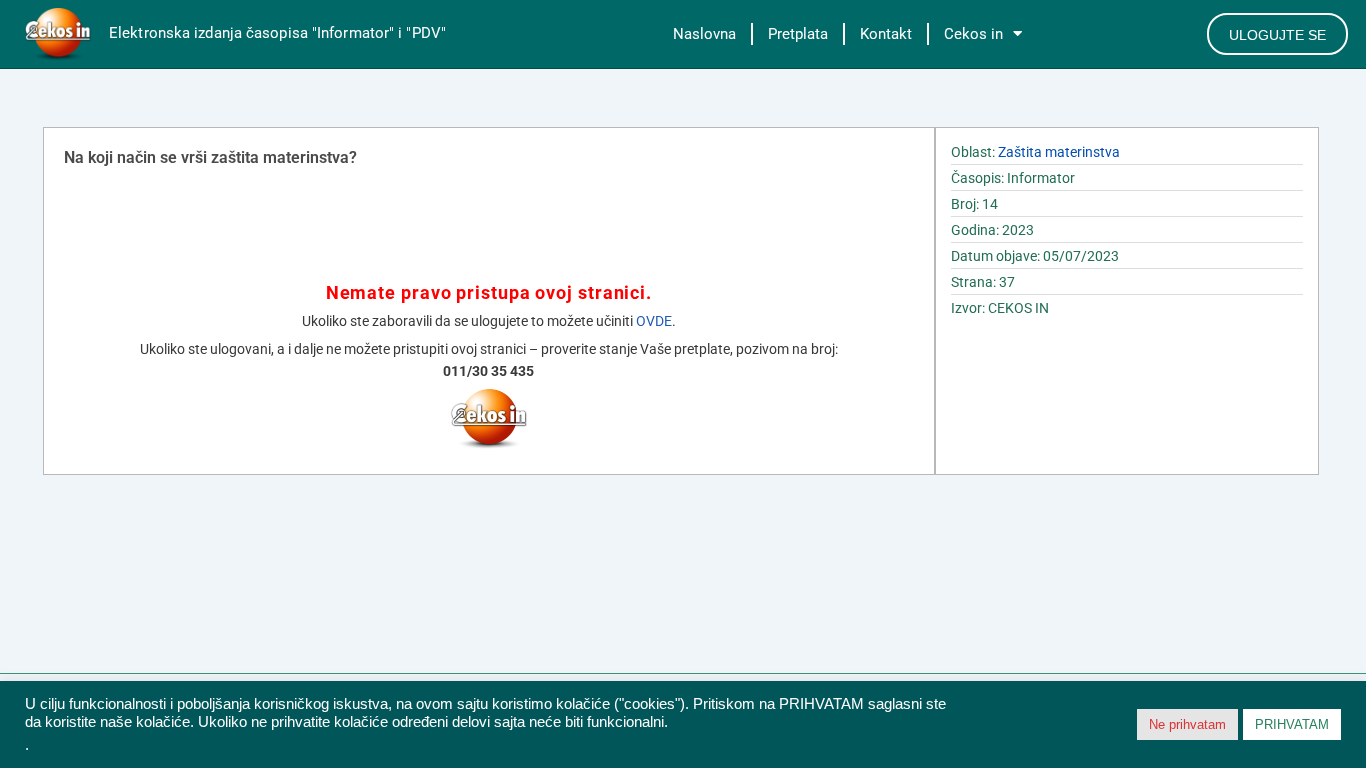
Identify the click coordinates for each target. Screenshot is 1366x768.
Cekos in (973, 34)
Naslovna (704, 34)
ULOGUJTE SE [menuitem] (1277, 35)
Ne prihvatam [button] (1187, 724)
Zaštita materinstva (1059, 152)
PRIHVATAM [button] (1292, 724)
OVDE (654, 321)
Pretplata (798, 34)
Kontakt (886, 34)
